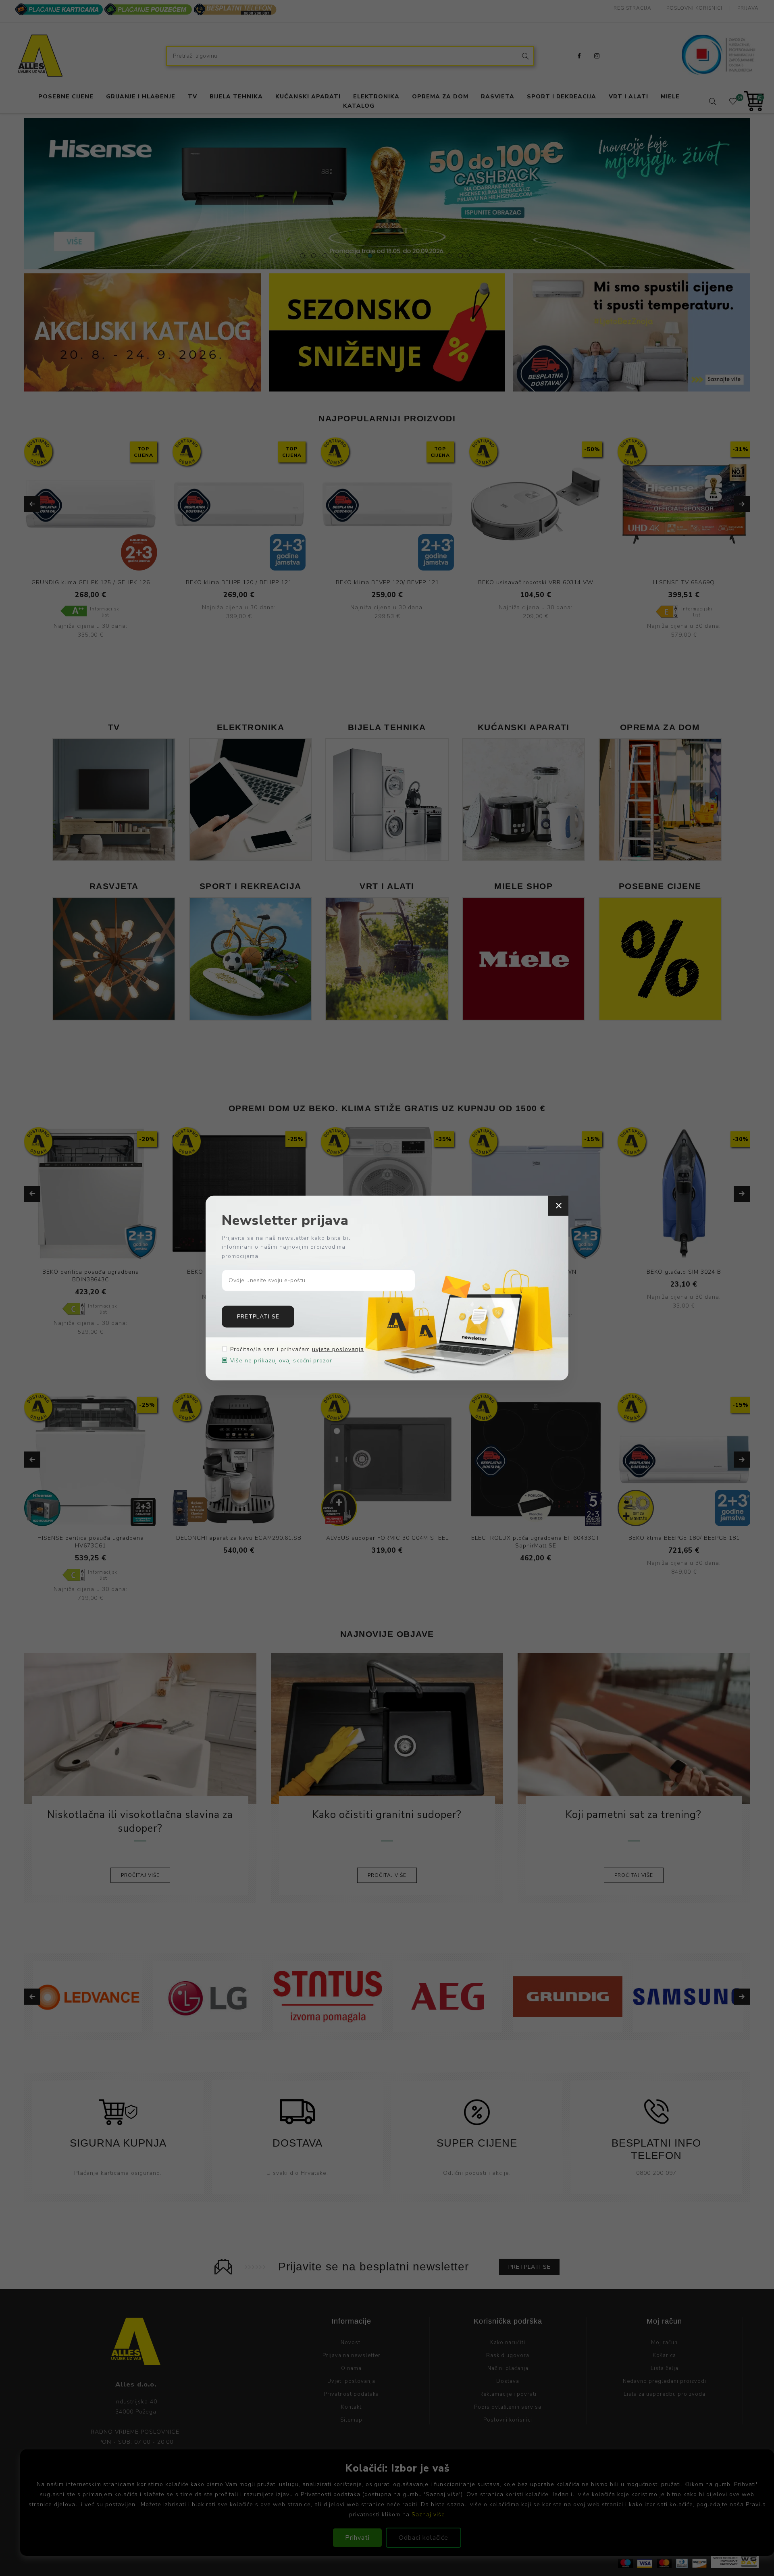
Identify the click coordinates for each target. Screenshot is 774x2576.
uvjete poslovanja (338, 1349)
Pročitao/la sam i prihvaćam (297, 1349)
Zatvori (558, 1206)
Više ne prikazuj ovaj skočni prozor (281, 1361)
